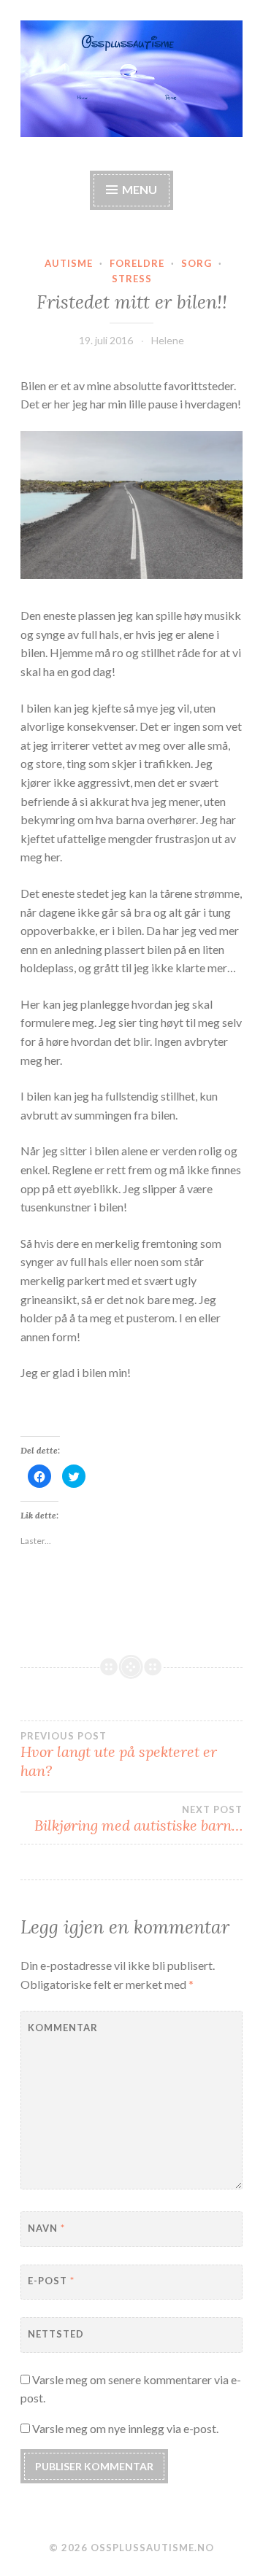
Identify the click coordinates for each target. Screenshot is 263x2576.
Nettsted (56, 2334)
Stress (132, 279)
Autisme (69, 263)
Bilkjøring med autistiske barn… (138, 1819)
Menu (140, 189)
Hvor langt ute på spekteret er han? (119, 1755)
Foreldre (137, 263)
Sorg (197, 263)
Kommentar (63, 2028)
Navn (46, 2228)
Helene (168, 340)
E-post (51, 2281)
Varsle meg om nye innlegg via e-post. (125, 2428)
